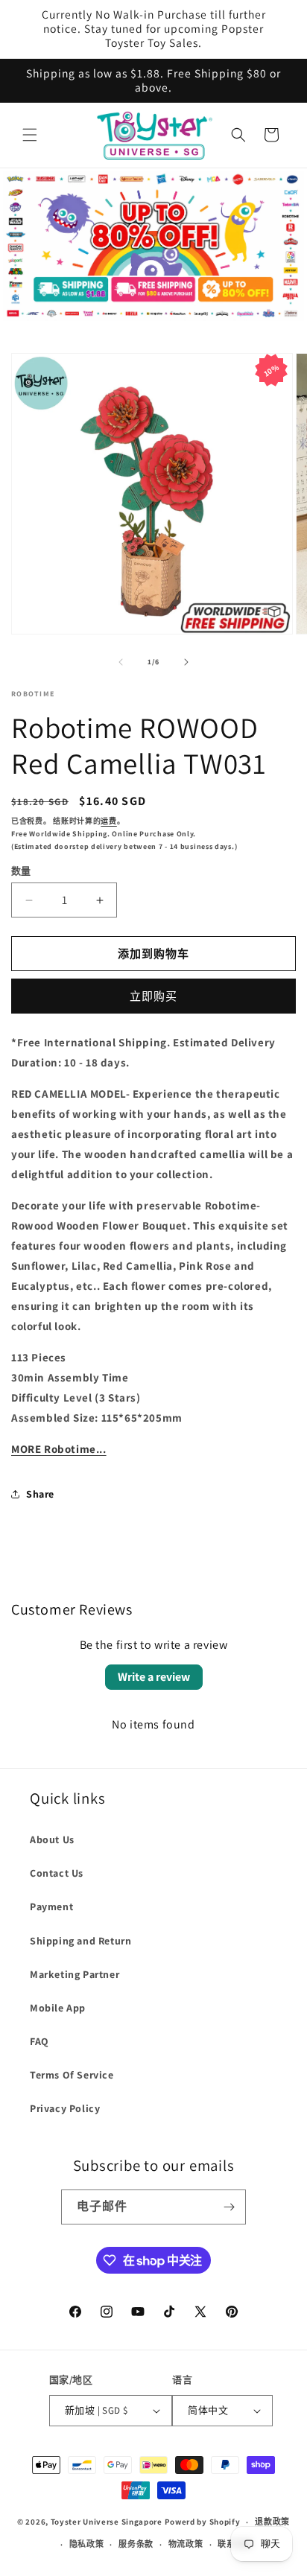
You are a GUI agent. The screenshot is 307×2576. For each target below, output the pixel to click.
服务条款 (136, 2544)
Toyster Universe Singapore (107, 2522)
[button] (30, 135)
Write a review (154, 1677)
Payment (51, 1906)
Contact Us (57, 1873)
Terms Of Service (72, 2075)
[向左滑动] (121, 662)
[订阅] (229, 2207)
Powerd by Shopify (203, 2522)
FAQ (39, 2041)
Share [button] (40, 1494)
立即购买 (153, 996)
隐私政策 (87, 2544)
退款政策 (272, 2522)
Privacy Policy (65, 2108)
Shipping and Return (80, 1941)
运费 (108, 821)
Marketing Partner (75, 1974)
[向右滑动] (186, 662)
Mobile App (58, 2008)
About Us (52, 1839)
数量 (21, 871)
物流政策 (186, 2544)
